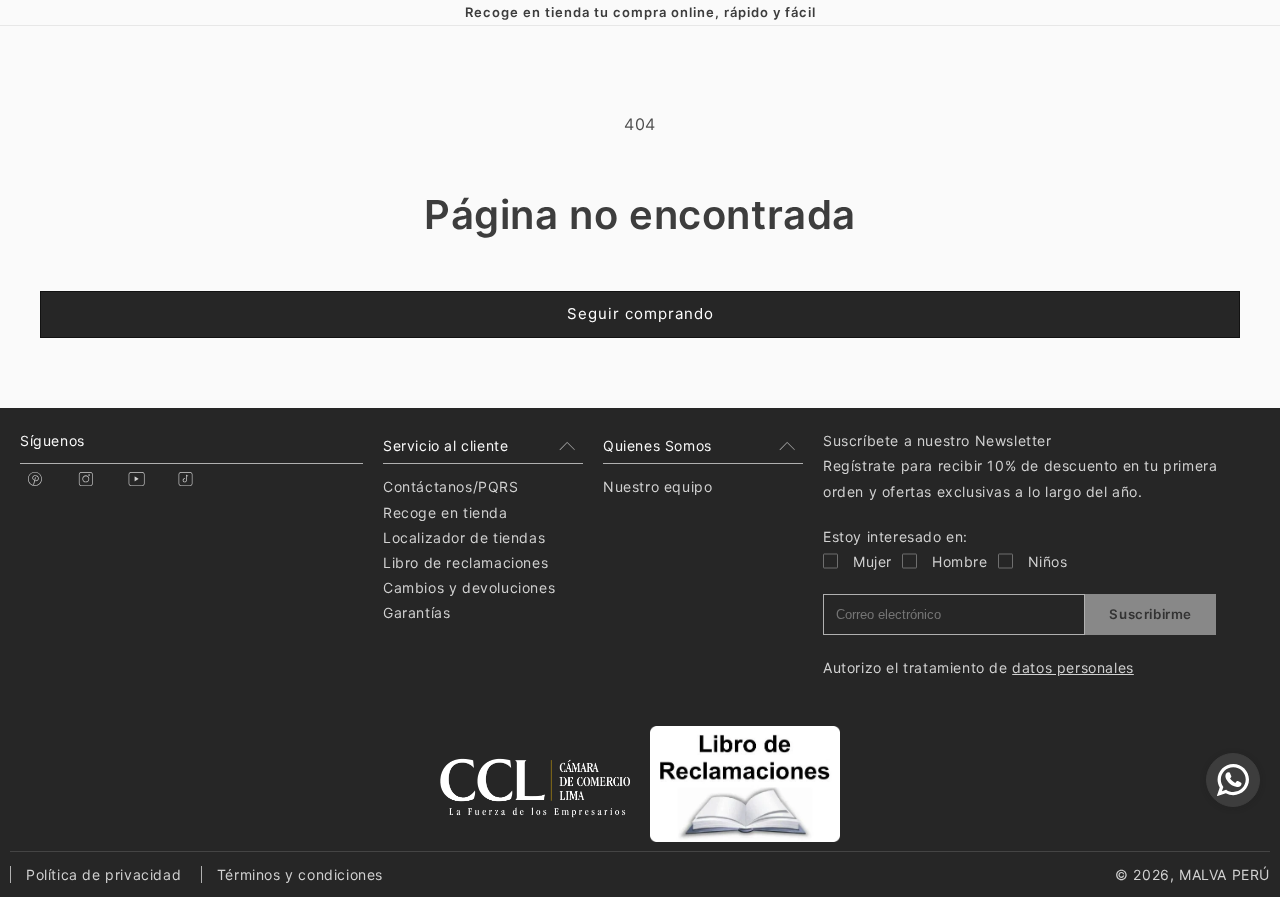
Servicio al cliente (445, 445)
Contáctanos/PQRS (451, 486)
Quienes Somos (657, 445)
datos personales (1073, 667)
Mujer (872, 561)
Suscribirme (1150, 614)
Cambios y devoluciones (469, 587)
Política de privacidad (103, 874)
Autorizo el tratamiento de (978, 667)
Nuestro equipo (657, 486)
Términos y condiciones (300, 874)
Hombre (960, 561)
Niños (1048, 561)
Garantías (416, 612)
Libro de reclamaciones (465, 562)
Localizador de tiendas (464, 537)
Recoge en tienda (445, 512)
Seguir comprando (640, 313)
